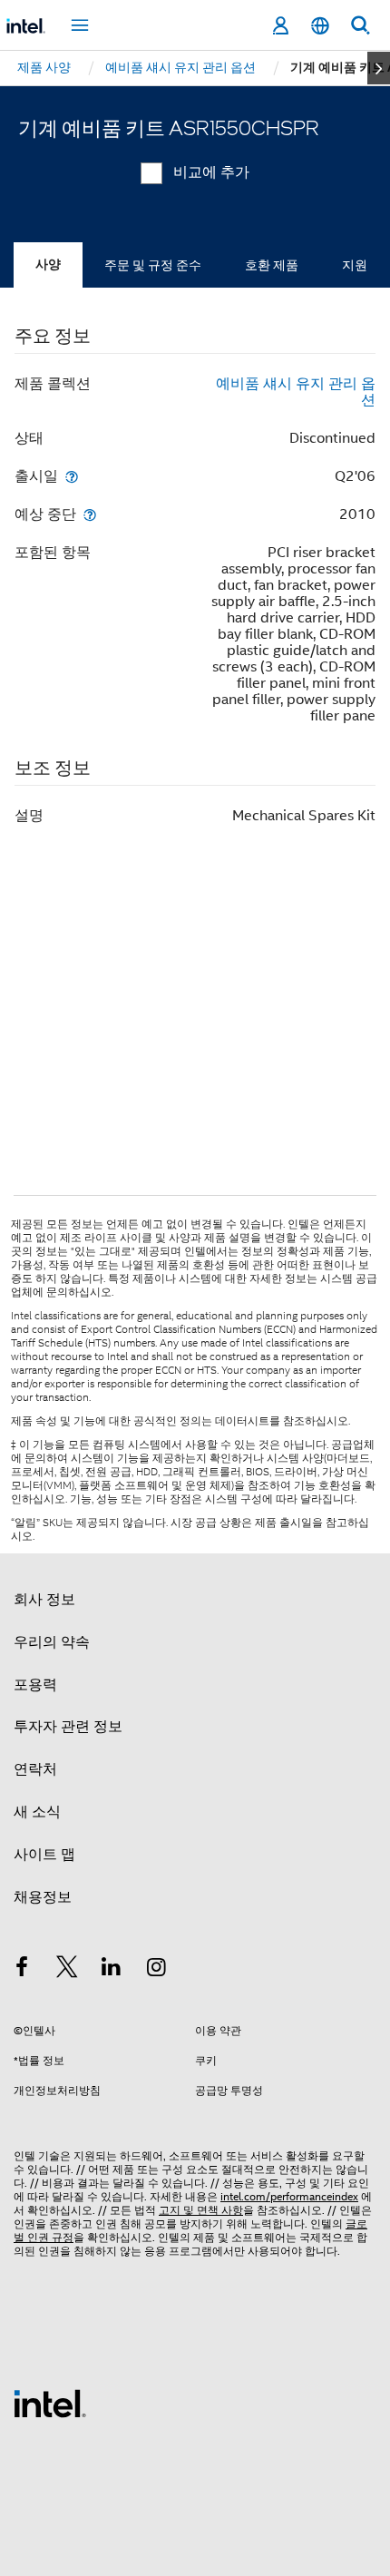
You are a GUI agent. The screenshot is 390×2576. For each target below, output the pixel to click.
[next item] (379, 68)
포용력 (35, 1685)
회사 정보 (44, 1600)
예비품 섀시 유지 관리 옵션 (296, 392)
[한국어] (320, 26)
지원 (355, 265)
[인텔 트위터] (67, 1970)
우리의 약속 (52, 1642)
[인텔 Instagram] (157, 1970)
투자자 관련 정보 (68, 1727)
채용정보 (43, 1897)
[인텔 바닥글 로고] (50, 2403)
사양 (48, 264)
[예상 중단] (90, 514)
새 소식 (37, 1812)
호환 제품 (272, 265)
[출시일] (72, 476)
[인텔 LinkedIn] (112, 1970)
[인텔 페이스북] (22, 1970)
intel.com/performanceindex (289, 2196)
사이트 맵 (44, 1855)
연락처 (35, 1769)
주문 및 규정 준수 (153, 265)
